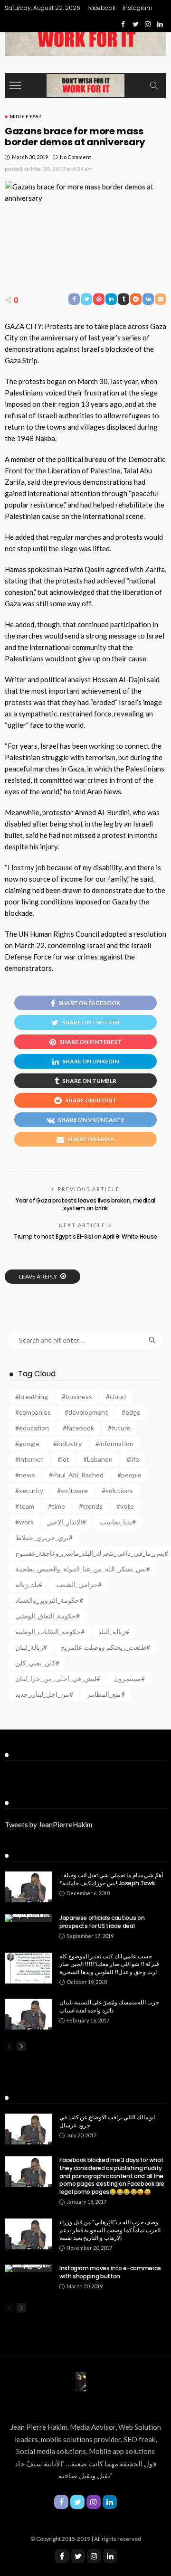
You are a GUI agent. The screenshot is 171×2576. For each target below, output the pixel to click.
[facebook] (62, 2556)
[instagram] (94, 2556)
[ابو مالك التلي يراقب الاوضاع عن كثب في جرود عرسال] (28, 2129)
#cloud (116, 1396)
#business (77, 1396)
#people (129, 1475)
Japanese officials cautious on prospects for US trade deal (102, 1922)
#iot (63, 1459)
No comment (76, 157)
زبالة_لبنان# (31, 1647)
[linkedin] (110, 2556)
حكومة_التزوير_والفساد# (49, 1600)
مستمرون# (129, 1678)
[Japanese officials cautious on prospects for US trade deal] (28, 1918)
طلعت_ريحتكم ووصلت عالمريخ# (105, 1647)
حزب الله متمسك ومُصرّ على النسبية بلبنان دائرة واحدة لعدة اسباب (109, 2006)
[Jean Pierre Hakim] (85, 84)
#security (29, 1490)
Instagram (138, 8)
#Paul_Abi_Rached (76, 1475)
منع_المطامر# (106, 1694)
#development (86, 1412)
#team (25, 1506)
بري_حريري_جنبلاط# (44, 1537)
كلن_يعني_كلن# (37, 1663)
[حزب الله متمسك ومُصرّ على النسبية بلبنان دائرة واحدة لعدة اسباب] (28, 2014)
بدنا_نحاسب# (118, 1522)
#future (119, 1428)
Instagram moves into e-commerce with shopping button (110, 2272)
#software (72, 1490)
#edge (131, 1412)
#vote (125, 1506)
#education (32, 1428)
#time (57, 1506)
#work (24, 1522)
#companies (33, 1412)
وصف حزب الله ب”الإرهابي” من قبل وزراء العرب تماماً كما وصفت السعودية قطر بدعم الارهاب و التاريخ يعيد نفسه (110, 2230)
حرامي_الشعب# (79, 1584)
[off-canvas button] (15, 85)
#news (25, 1475)
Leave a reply (38, 1276)
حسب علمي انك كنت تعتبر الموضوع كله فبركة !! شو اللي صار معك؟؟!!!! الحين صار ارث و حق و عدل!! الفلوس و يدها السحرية (109, 1964)
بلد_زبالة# (29, 1584)
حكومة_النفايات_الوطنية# (50, 1631)
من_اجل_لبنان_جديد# (44, 1694)
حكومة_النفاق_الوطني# (47, 1616)
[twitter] (78, 2556)
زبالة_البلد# (114, 1631)
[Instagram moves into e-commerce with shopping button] (28, 2268)
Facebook (101, 8)
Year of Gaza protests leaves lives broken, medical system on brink (85, 1204)
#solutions (117, 1490)
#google (27, 1443)
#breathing (32, 1396)
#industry (67, 1443)
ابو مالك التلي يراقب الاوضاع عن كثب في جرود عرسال (107, 2121)
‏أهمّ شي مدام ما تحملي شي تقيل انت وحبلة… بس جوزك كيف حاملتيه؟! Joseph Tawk (111, 1879)
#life (133, 1459)
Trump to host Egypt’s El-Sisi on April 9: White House (85, 1236)
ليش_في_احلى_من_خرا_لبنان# (58, 1678)
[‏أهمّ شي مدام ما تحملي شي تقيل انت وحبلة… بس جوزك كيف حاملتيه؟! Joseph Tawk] (28, 1887)
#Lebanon (98, 1459)
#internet (29, 1459)
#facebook (78, 1428)
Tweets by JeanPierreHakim (48, 1824)
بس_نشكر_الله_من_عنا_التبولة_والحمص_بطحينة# (83, 1569)
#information (114, 1443)
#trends (91, 1506)
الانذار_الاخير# (67, 1522)
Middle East (26, 116)
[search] (154, 85)
